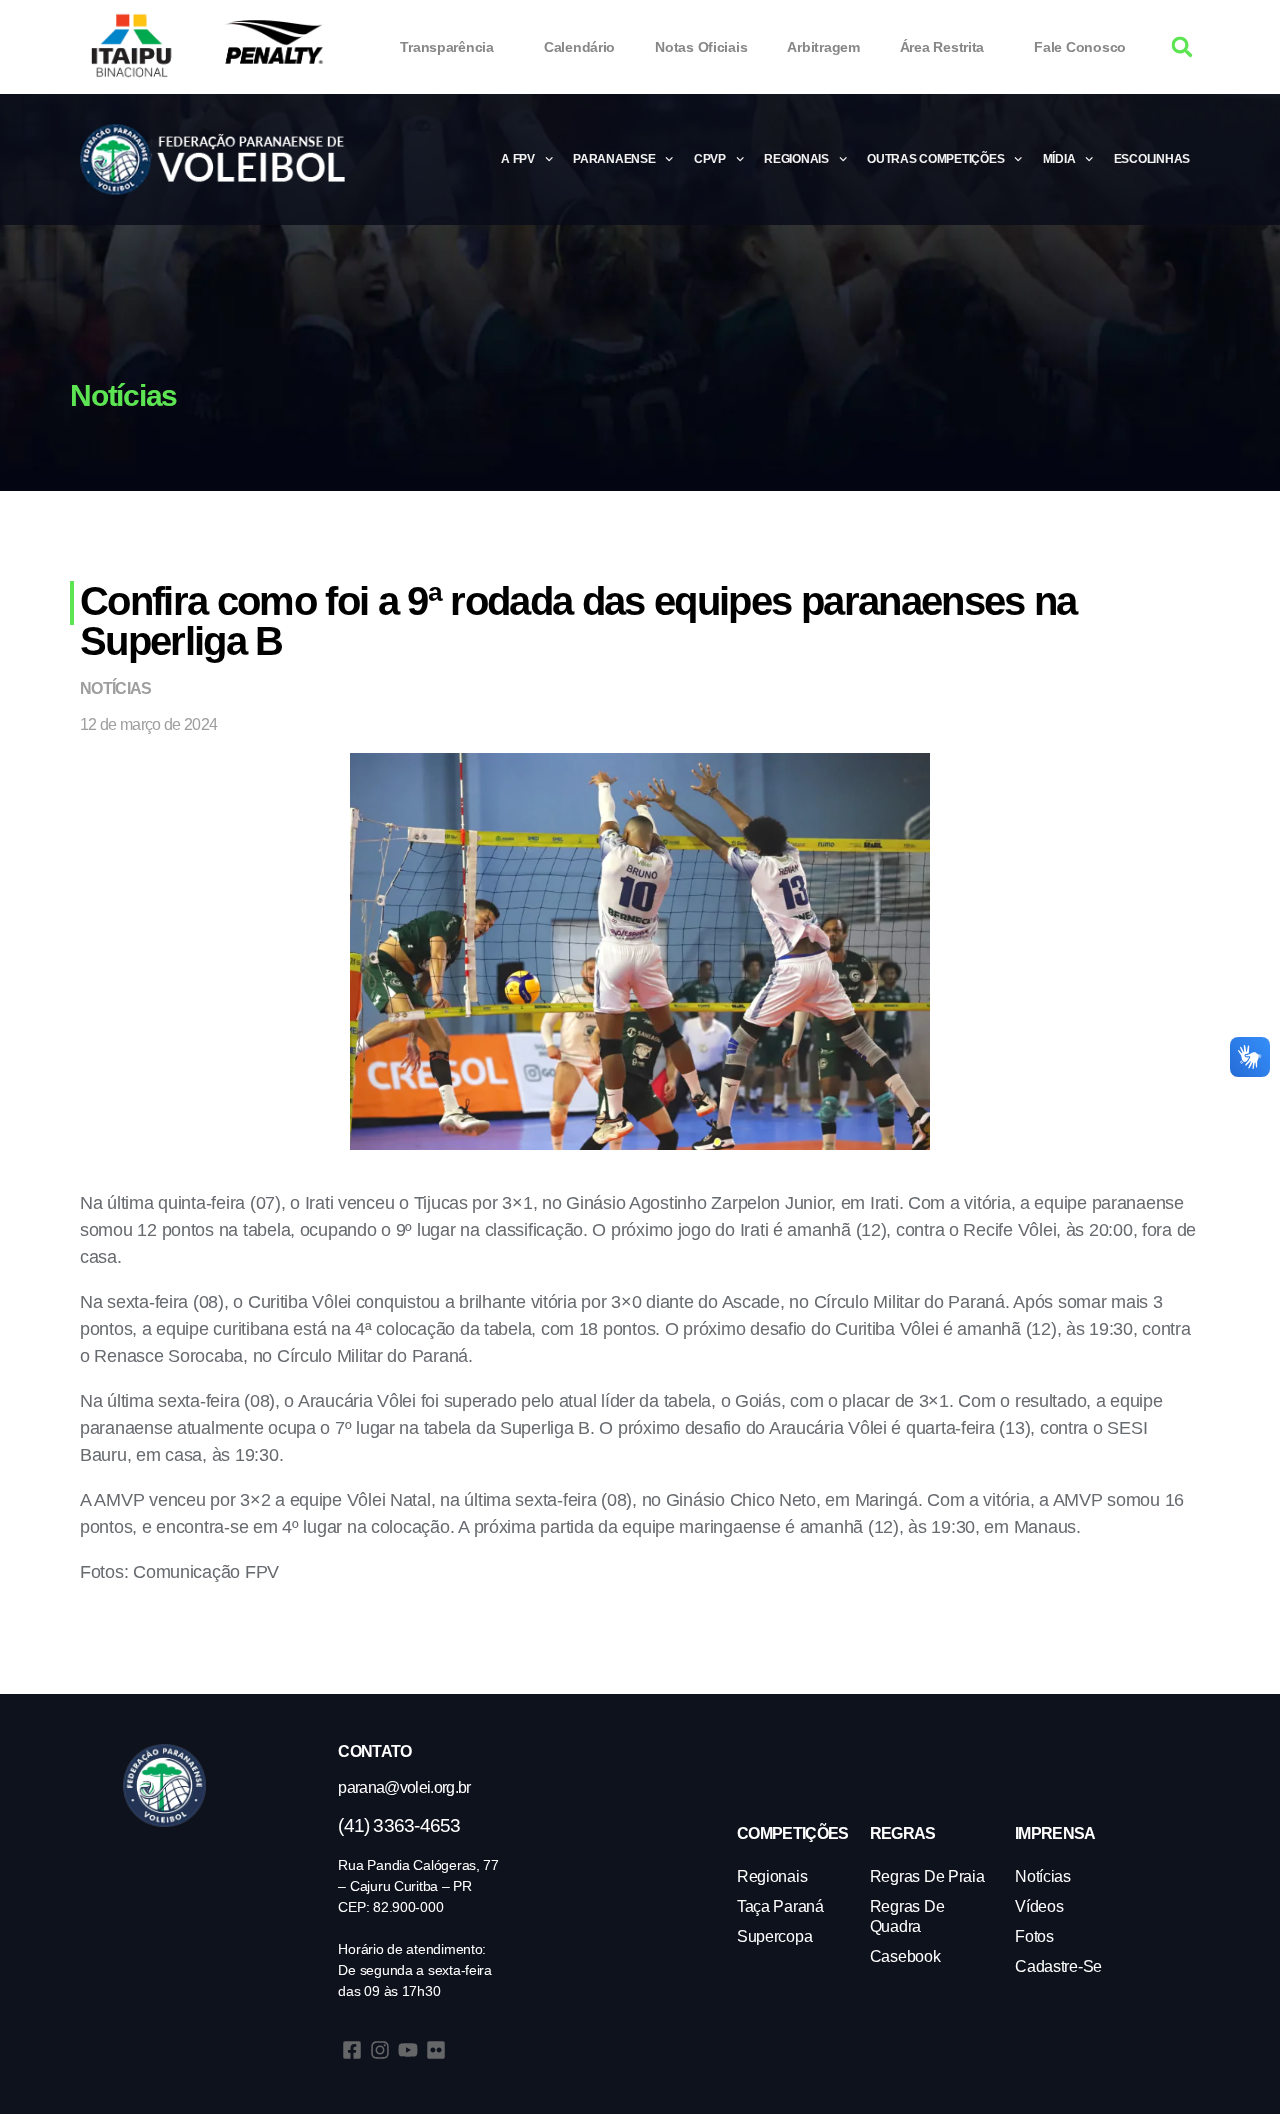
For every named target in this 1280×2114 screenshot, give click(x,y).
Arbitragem (823, 47)
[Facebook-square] (352, 2050)
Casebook (905, 1956)
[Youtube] (408, 2050)
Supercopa (775, 1936)
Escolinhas (1152, 159)
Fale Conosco (1080, 47)
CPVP (710, 159)
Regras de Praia (927, 1876)
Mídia (1059, 159)
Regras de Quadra (907, 1916)
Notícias (116, 688)
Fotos (1034, 1936)
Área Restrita (942, 47)
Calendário (579, 47)
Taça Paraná (780, 1906)
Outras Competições (935, 159)
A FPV (518, 159)
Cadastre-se (1058, 1966)
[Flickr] (436, 2050)
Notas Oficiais (701, 47)
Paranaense (614, 159)
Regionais (796, 159)
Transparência (447, 47)
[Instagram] (380, 2050)
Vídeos (1039, 1906)
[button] (1182, 47)
